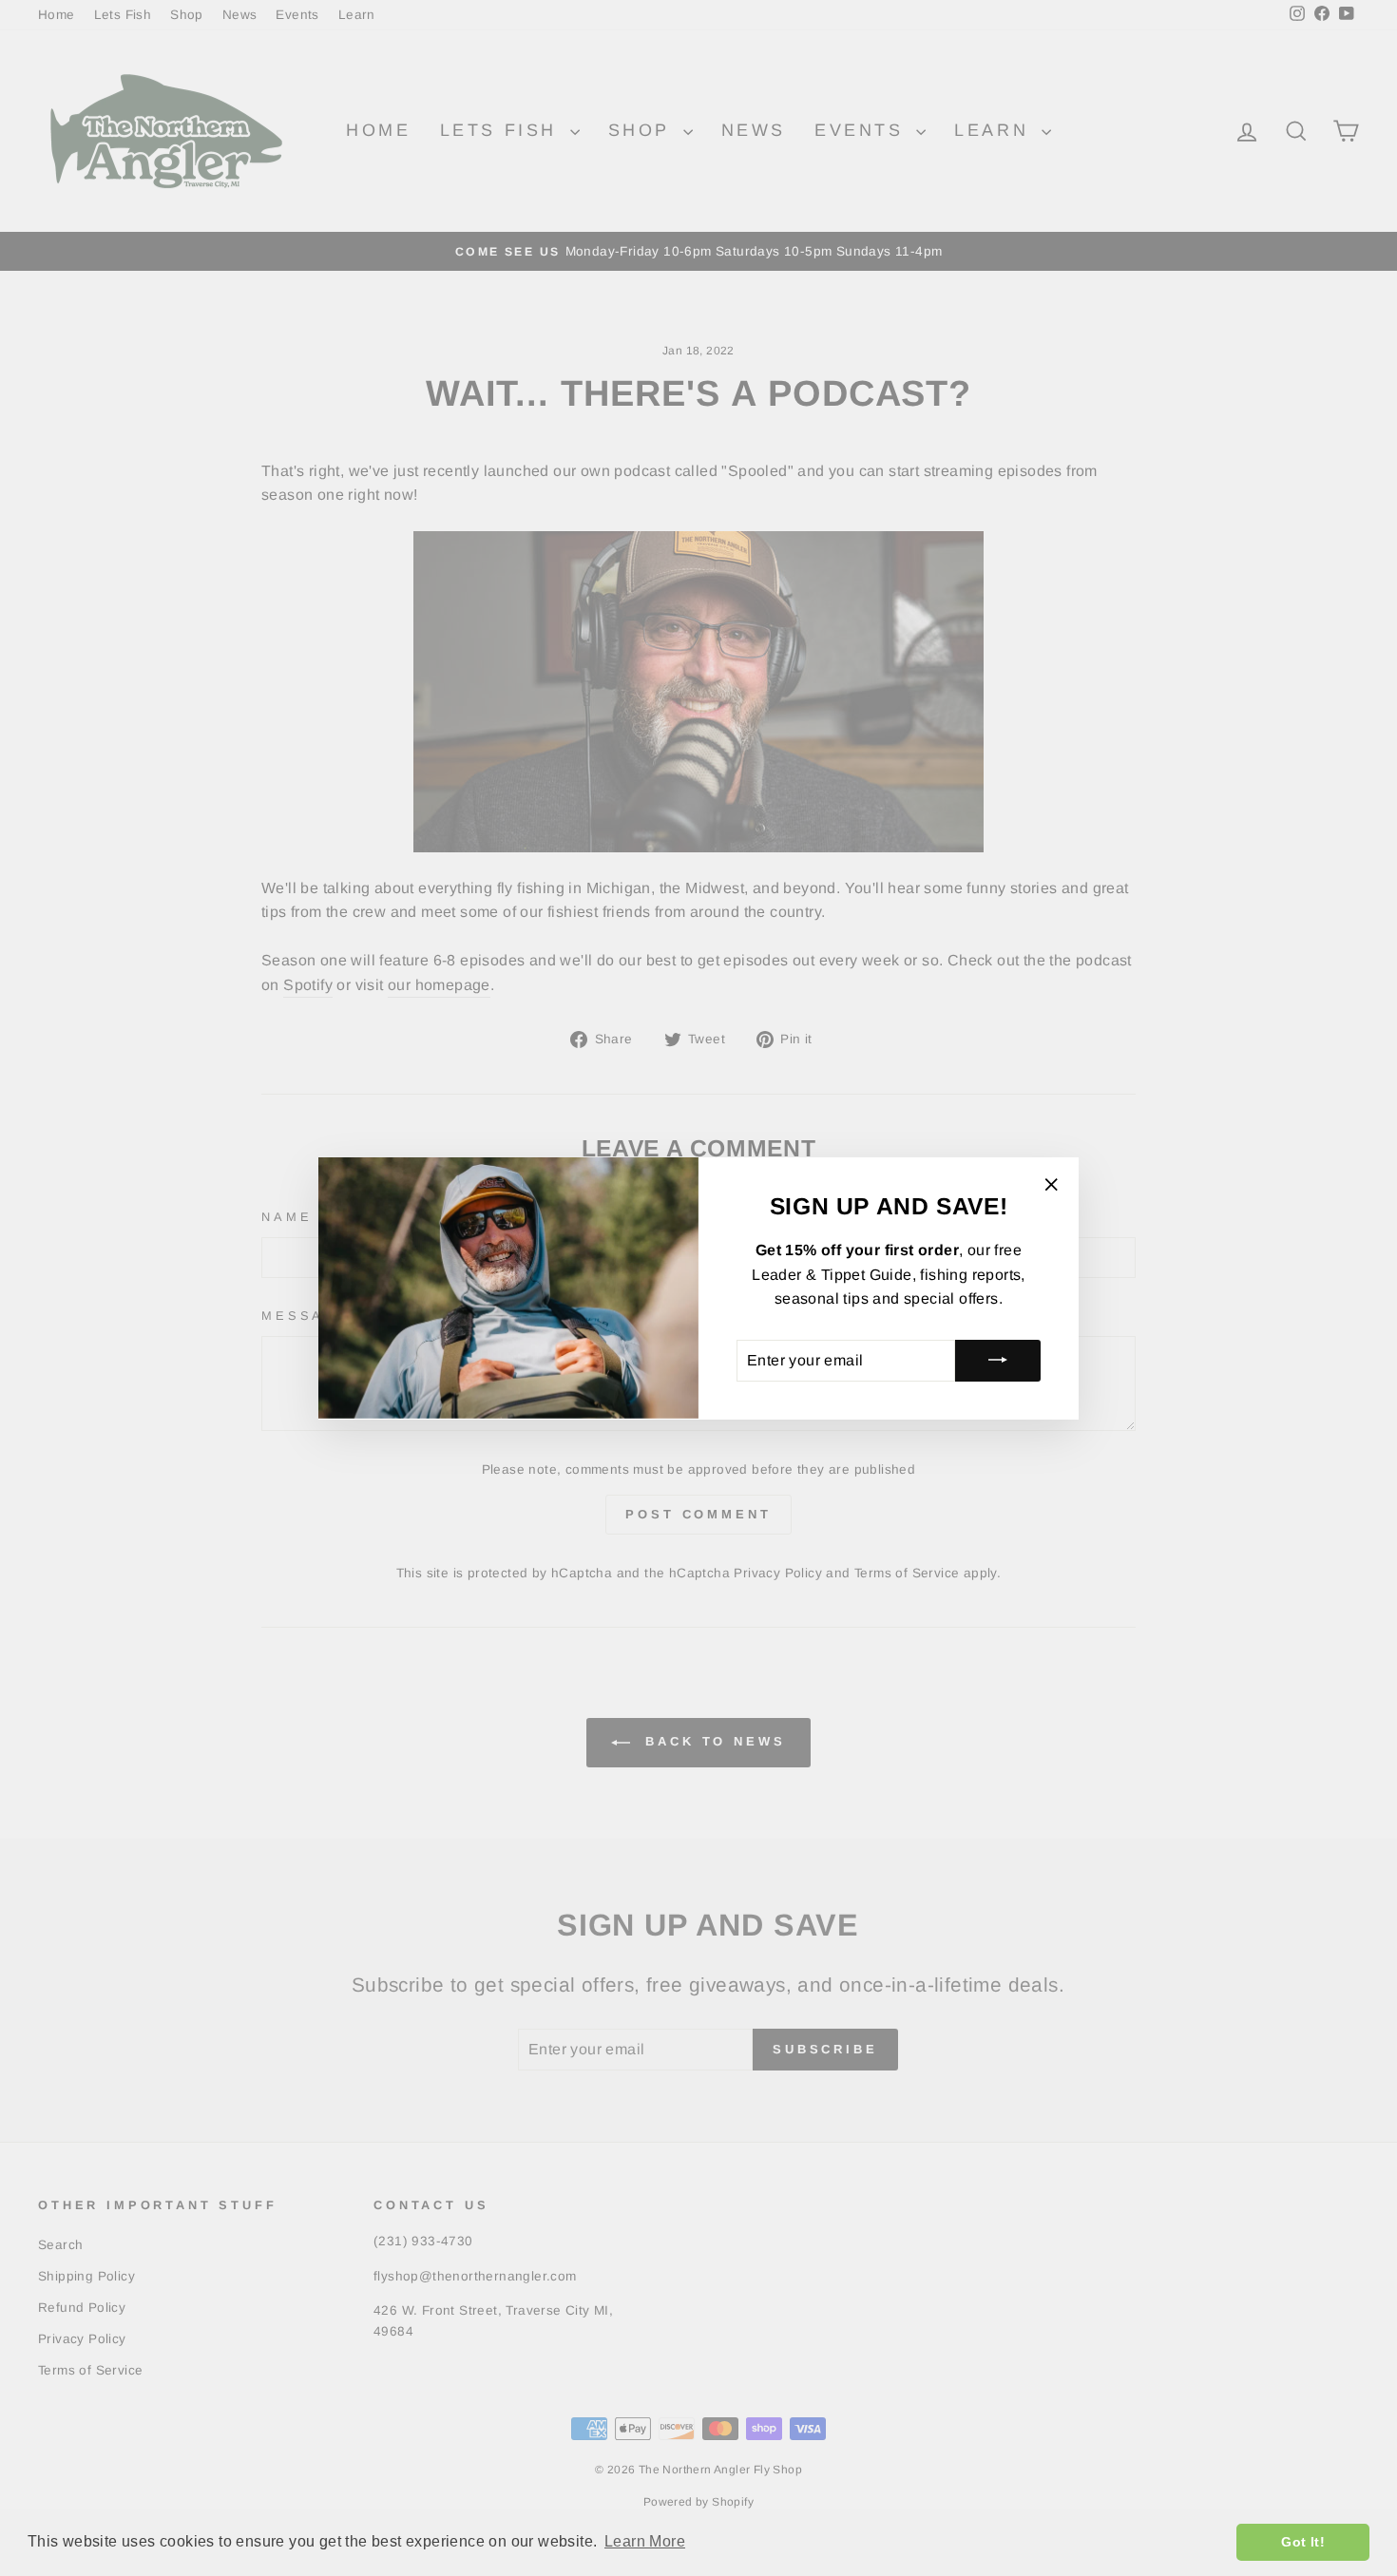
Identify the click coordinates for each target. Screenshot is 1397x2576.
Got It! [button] (1303, 2542)
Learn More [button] (645, 2541)
